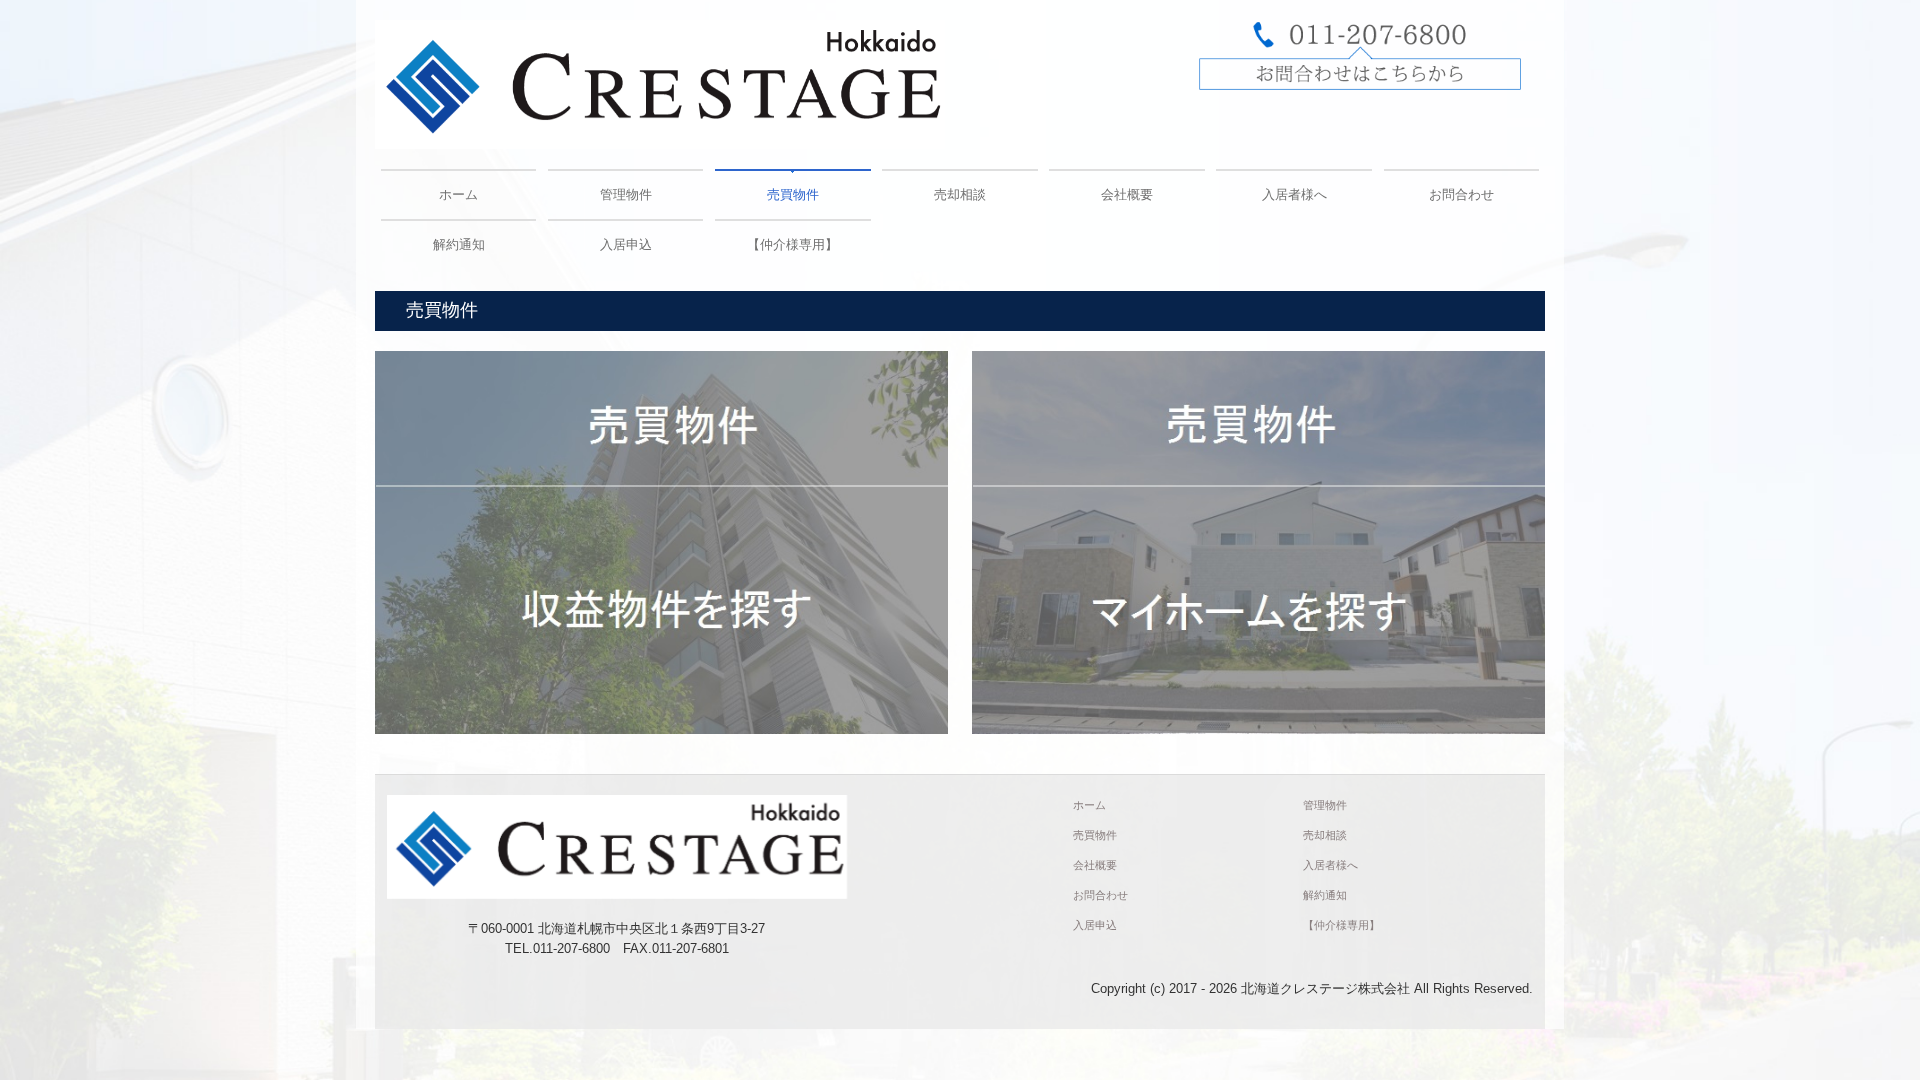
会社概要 (1127, 194)
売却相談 (960, 194)
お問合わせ (1461, 194)
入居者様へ (1294, 194)
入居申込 (626, 244)
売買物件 (793, 194)
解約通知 (459, 244)
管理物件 (626, 194)
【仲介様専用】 (792, 244)
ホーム (458, 194)
